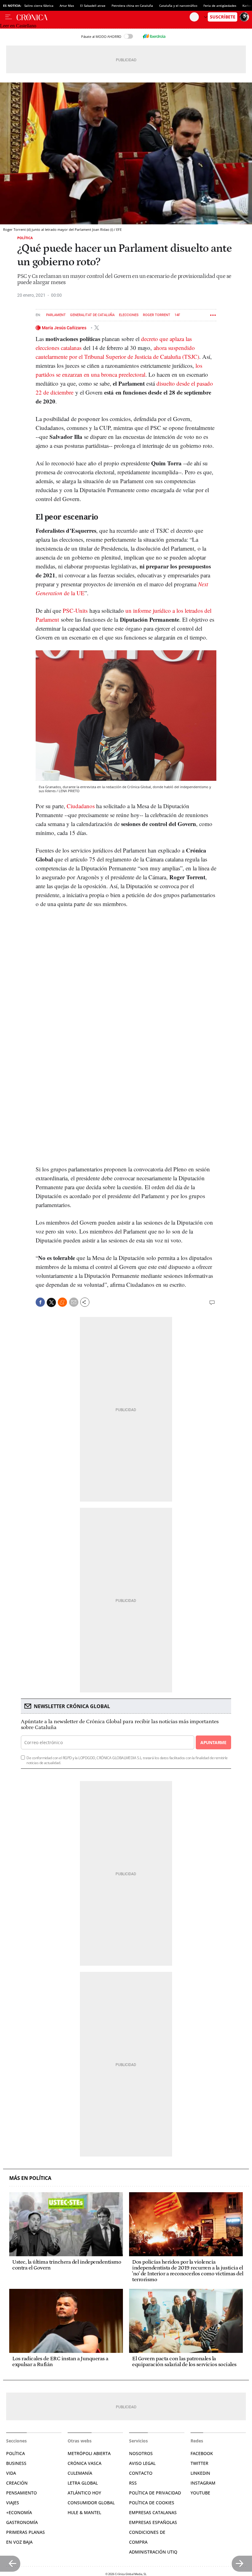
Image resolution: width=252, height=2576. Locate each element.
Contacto (141, 2473)
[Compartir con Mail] (74, 1302)
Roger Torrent (157, 315)
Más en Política (30, 2178)
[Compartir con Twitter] (51, 1302)
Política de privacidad (155, 2493)
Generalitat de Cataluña (92, 315)
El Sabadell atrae (93, 6)
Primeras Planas (26, 2532)
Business (16, 2463)
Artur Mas (67, 6)
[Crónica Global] (103, 17)
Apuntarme (213, 1742)
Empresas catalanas (153, 2512)
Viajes (13, 2503)
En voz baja (19, 2542)
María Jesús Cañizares (65, 328)
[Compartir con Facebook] (40, 1302)
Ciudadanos (81, 806)
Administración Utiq (153, 2552)
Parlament (56, 315)
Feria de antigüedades (220, 6)
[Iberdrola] (154, 36)
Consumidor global (91, 2503)
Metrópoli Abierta (89, 2453)
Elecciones (129, 315)
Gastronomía (22, 2522)
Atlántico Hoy (84, 2493)
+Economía (19, 2512)
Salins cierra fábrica (39, 6)
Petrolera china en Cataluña (132, 6)
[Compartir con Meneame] (62, 1302)
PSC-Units (75, 610)
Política (25, 238)
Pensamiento (22, 2493)
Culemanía (80, 2473)
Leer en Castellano (18, 26)
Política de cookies (152, 2503)
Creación (17, 2483)
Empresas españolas (153, 2522)
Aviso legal (142, 2463)
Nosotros (141, 2453)
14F (177, 315)
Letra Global (83, 2483)
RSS (133, 2483)
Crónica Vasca (85, 2463)
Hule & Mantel (84, 2512)
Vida (11, 2473)
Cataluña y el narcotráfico (178, 6)
